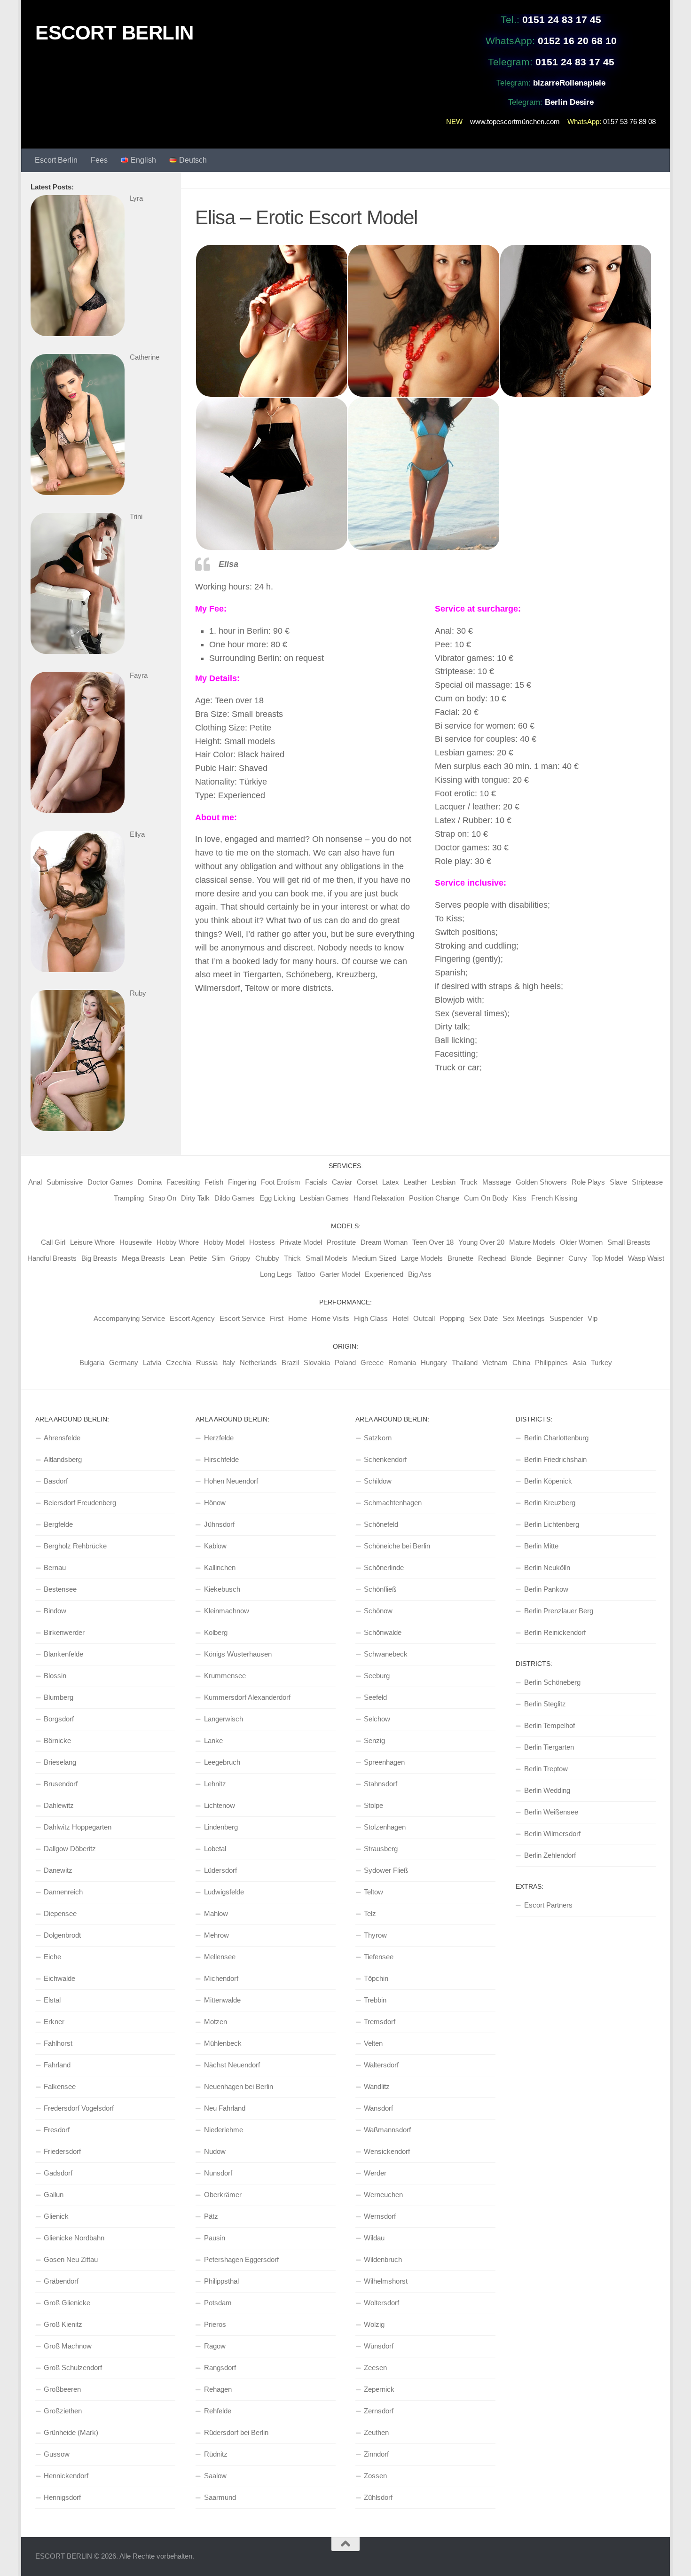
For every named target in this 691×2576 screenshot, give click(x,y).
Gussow (57, 2454)
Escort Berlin (56, 160)
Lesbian (444, 1182)
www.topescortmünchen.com (515, 122)
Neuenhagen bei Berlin (239, 2086)
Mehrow (216, 1935)
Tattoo (306, 1274)
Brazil (290, 1363)
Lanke (213, 1740)
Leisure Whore (92, 1242)
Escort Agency (192, 1318)
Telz (370, 1913)
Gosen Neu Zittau (71, 2259)
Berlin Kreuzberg (550, 1503)
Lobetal (215, 1849)
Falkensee (60, 2086)
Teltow (373, 1892)
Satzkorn (378, 1438)
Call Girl (53, 1242)
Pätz (211, 2216)
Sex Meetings (524, 1318)
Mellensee (220, 1957)
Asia (579, 1363)
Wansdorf (378, 2108)
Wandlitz (377, 2086)
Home (298, 1318)
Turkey (601, 1363)
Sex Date (483, 1318)
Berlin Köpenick (548, 1481)
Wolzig (374, 2324)
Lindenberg (221, 1827)
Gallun (54, 2195)
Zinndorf (376, 2454)
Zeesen (375, 2368)
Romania (402, 1363)
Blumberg (59, 1697)
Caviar (342, 1182)
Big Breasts (99, 1258)
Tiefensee (379, 1957)
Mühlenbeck (223, 2043)
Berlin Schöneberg (552, 1682)
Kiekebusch (222, 1589)
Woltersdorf (381, 2303)
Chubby (267, 1258)
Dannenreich (63, 1892)
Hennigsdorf (62, 2497)
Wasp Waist (646, 1258)
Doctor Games (110, 1182)
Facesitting (183, 1182)
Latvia (152, 1363)
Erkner (54, 2022)
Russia (207, 1363)
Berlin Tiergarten (549, 1747)
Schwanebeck (386, 1654)
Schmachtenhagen (393, 1503)
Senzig (374, 1740)
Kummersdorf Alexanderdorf (247, 1697)
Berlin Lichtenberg (552, 1524)
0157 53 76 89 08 (629, 122)
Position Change (434, 1198)
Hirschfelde (221, 1459)
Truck (469, 1182)
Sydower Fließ (386, 1870)
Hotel (400, 1318)
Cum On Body (486, 1198)
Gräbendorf (61, 2281)
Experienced (384, 1274)
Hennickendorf (66, 2476)
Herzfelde (219, 1438)
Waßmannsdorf (387, 2130)
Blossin (55, 1676)
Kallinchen (220, 1567)
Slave (618, 1182)
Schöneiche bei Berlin (397, 1546)
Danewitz (58, 1870)
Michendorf (221, 1978)
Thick (292, 1258)
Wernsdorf (380, 2216)
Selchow (377, 1719)
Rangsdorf (220, 2368)
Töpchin (376, 1978)
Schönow (378, 1611)
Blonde (521, 1258)
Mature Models (532, 1242)
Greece (372, 1363)
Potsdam (218, 2303)
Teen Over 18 (433, 1242)
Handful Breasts (52, 1258)
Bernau (55, 1567)
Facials (316, 1182)
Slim (218, 1258)
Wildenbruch (383, 2259)
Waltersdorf (381, 2065)
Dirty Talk (195, 1198)
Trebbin (375, 2000)
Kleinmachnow (227, 1611)
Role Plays (588, 1182)
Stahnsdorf (381, 1784)
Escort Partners (548, 1905)
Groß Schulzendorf (73, 2368)
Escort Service (242, 1318)
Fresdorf (57, 2130)
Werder (375, 2173)
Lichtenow (220, 1805)
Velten (373, 2043)
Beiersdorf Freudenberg (80, 1503)
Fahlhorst (58, 2043)
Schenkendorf (385, 1459)
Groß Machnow (68, 2346)
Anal (35, 1182)
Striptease (647, 1182)
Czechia (179, 1363)
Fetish (214, 1182)
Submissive (65, 1182)
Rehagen (218, 2389)
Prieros (215, 2324)
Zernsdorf (379, 2411)
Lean (177, 1258)
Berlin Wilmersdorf (552, 1834)
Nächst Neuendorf (232, 2065)
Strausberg (381, 1849)
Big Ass (420, 1274)
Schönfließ (380, 1589)
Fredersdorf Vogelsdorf (79, 2108)
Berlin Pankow (546, 1589)
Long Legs (276, 1274)
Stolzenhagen (385, 1827)
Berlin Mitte (541, 1546)
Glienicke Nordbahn (74, 2238)
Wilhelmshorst (386, 2281)
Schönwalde (383, 1632)
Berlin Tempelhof (550, 1725)
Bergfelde (58, 1524)
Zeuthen (376, 2432)
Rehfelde (218, 2411)
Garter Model (340, 1274)
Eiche (52, 1957)
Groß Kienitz (63, 2324)
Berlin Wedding (547, 1790)
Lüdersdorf (220, 1870)
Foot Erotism (281, 1182)
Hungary (434, 1363)
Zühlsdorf (378, 2497)
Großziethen (63, 2411)
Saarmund (220, 2497)
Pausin (215, 2238)
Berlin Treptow (546, 1769)
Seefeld (375, 1697)
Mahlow (216, 1913)
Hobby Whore (178, 1242)
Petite (198, 1258)
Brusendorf (61, 1784)
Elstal (52, 2000)
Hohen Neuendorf (231, 1481)
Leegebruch (222, 1762)
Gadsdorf (58, 2173)
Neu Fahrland (225, 2108)
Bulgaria (92, 1363)
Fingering (242, 1182)
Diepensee (60, 1913)
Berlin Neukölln (547, 1567)
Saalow (215, 2476)
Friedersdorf (62, 2151)
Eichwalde (59, 1978)
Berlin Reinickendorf (555, 1632)
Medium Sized (374, 1258)
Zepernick (379, 2389)
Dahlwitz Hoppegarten (78, 1827)
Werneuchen (383, 2195)
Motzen (216, 2022)
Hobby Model (224, 1242)
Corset (367, 1182)
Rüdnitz (216, 2454)
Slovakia (317, 1363)
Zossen (375, 2476)
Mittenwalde (222, 2000)
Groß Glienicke (67, 2303)
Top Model (608, 1258)
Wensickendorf (387, 2151)
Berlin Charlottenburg (556, 1438)
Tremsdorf (380, 2022)
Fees (99, 160)
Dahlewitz (59, 1805)
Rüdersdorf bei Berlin (236, 2432)
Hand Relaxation (379, 1198)
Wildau (374, 2238)
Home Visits (330, 1318)
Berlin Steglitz (545, 1704)
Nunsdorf (218, 2173)
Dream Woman (384, 1242)
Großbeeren (62, 2389)
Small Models (326, 1258)
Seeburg (377, 1676)
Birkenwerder (64, 1632)
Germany (124, 1363)
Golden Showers (541, 1182)
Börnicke (57, 1740)
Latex (391, 1182)
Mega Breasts (143, 1258)
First (277, 1318)
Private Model (301, 1242)
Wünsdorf (379, 2346)
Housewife (136, 1242)
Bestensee (60, 1589)
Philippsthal (221, 2281)
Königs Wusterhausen (238, 1654)
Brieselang (60, 1762)
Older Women (581, 1242)
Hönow (215, 1503)
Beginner (550, 1258)
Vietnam (495, 1363)
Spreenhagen (384, 1762)
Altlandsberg (63, 1459)
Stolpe (373, 1805)
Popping (452, 1318)
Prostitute (341, 1242)
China (521, 1363)
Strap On (162, 1198)
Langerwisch (224, 1719)
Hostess (262, 1242)
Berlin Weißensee (551, 1812)
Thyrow (375, 1935)
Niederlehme (224, 2130)
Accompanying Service (129, 1318)
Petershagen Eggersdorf (241, 2259)
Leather (415, 1182)
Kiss (520, 1198)
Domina (150, 1182)
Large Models (422, 1258)
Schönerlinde (384, 1567)
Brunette (460, 1258)
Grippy (240, 1258)
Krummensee (225, 1676)
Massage (497, 1182)
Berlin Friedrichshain (555, 1459)
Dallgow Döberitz (70, 1849)
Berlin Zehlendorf (550, 1855)
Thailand (465, 1363)
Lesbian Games (324, 1198)
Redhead (492, 1258)
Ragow (215, 2346)
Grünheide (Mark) (71, 2432)
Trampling (129, 1198)
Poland (345, 1363)
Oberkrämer (223, 2195)
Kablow (215, 1546)
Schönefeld (381, 1524)
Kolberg (216, 1632)
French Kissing (554, 1198)
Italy (229, 1363)
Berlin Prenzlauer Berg (559, 1611)
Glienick (56, 2216)
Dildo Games (235, 1198)
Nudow (215, 2151)
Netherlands (258, 1363)
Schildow (378, 1481)
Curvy (578, 1258)
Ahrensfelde (62, 1438)
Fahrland (57, 2065)
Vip (593, 1318)
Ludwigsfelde (224, 1892)
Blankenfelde (63, 1654)
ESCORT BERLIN (114, 33)
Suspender (566, 1318)
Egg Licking (277, 1198)
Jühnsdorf (219, 1524)
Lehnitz (215, 1784)
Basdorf (56, 1481)
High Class (371, 1318)
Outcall (424, 1318)
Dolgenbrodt (62, 1935)
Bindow (55, 1611)
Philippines (551, 1363)
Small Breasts (629, 1242)
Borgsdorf (59, 1719)
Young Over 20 (481, 1242)
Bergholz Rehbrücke (75, 1546)
